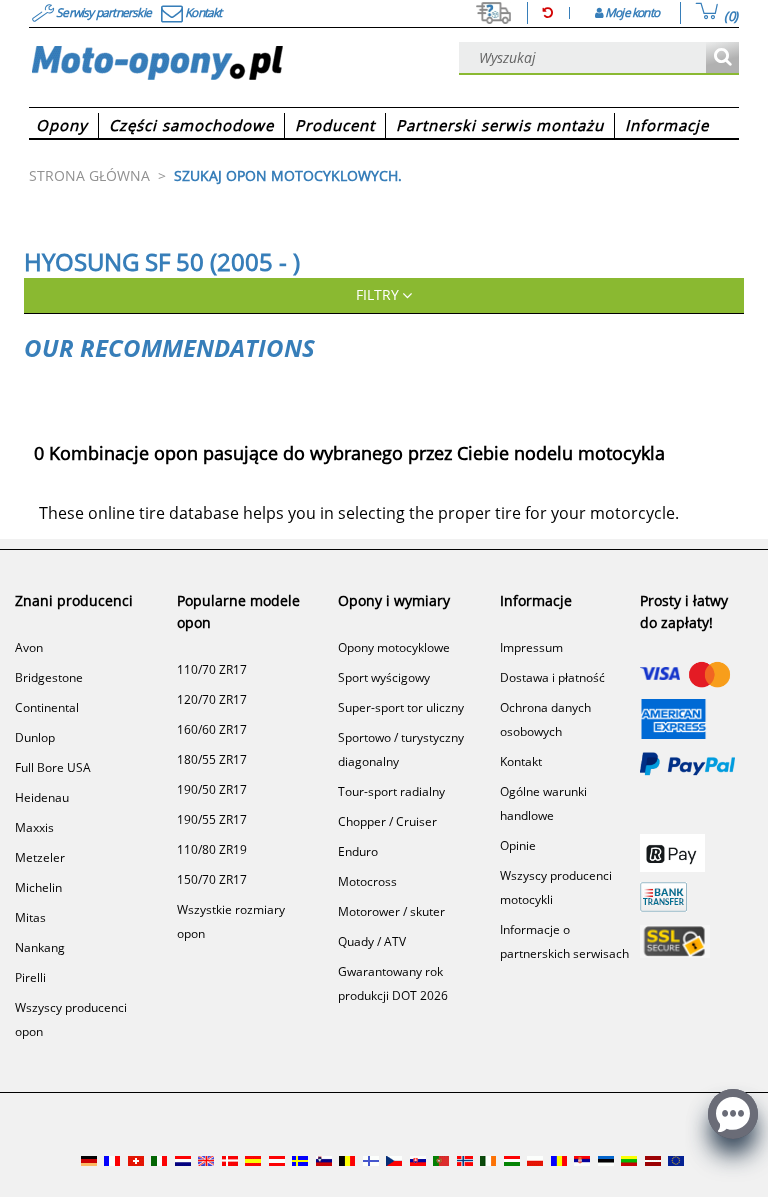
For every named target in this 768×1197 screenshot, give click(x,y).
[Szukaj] (722, 58)
